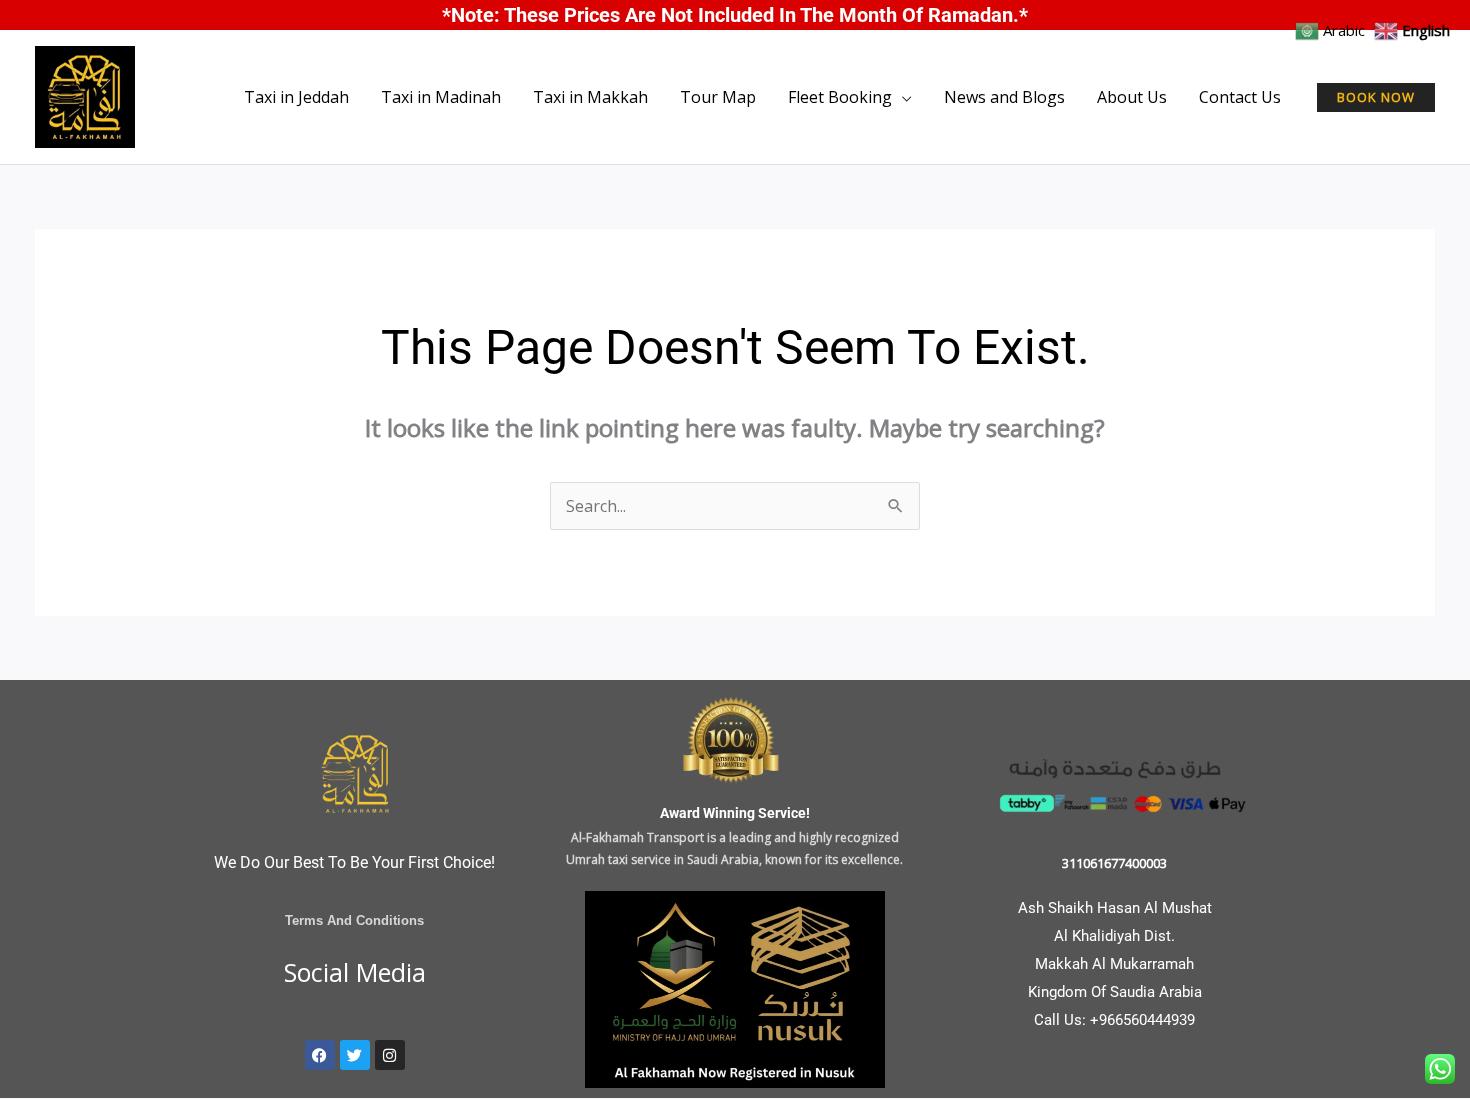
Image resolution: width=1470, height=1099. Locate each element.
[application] (902, 97)
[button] (1376, 97)
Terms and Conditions (354, 920)
